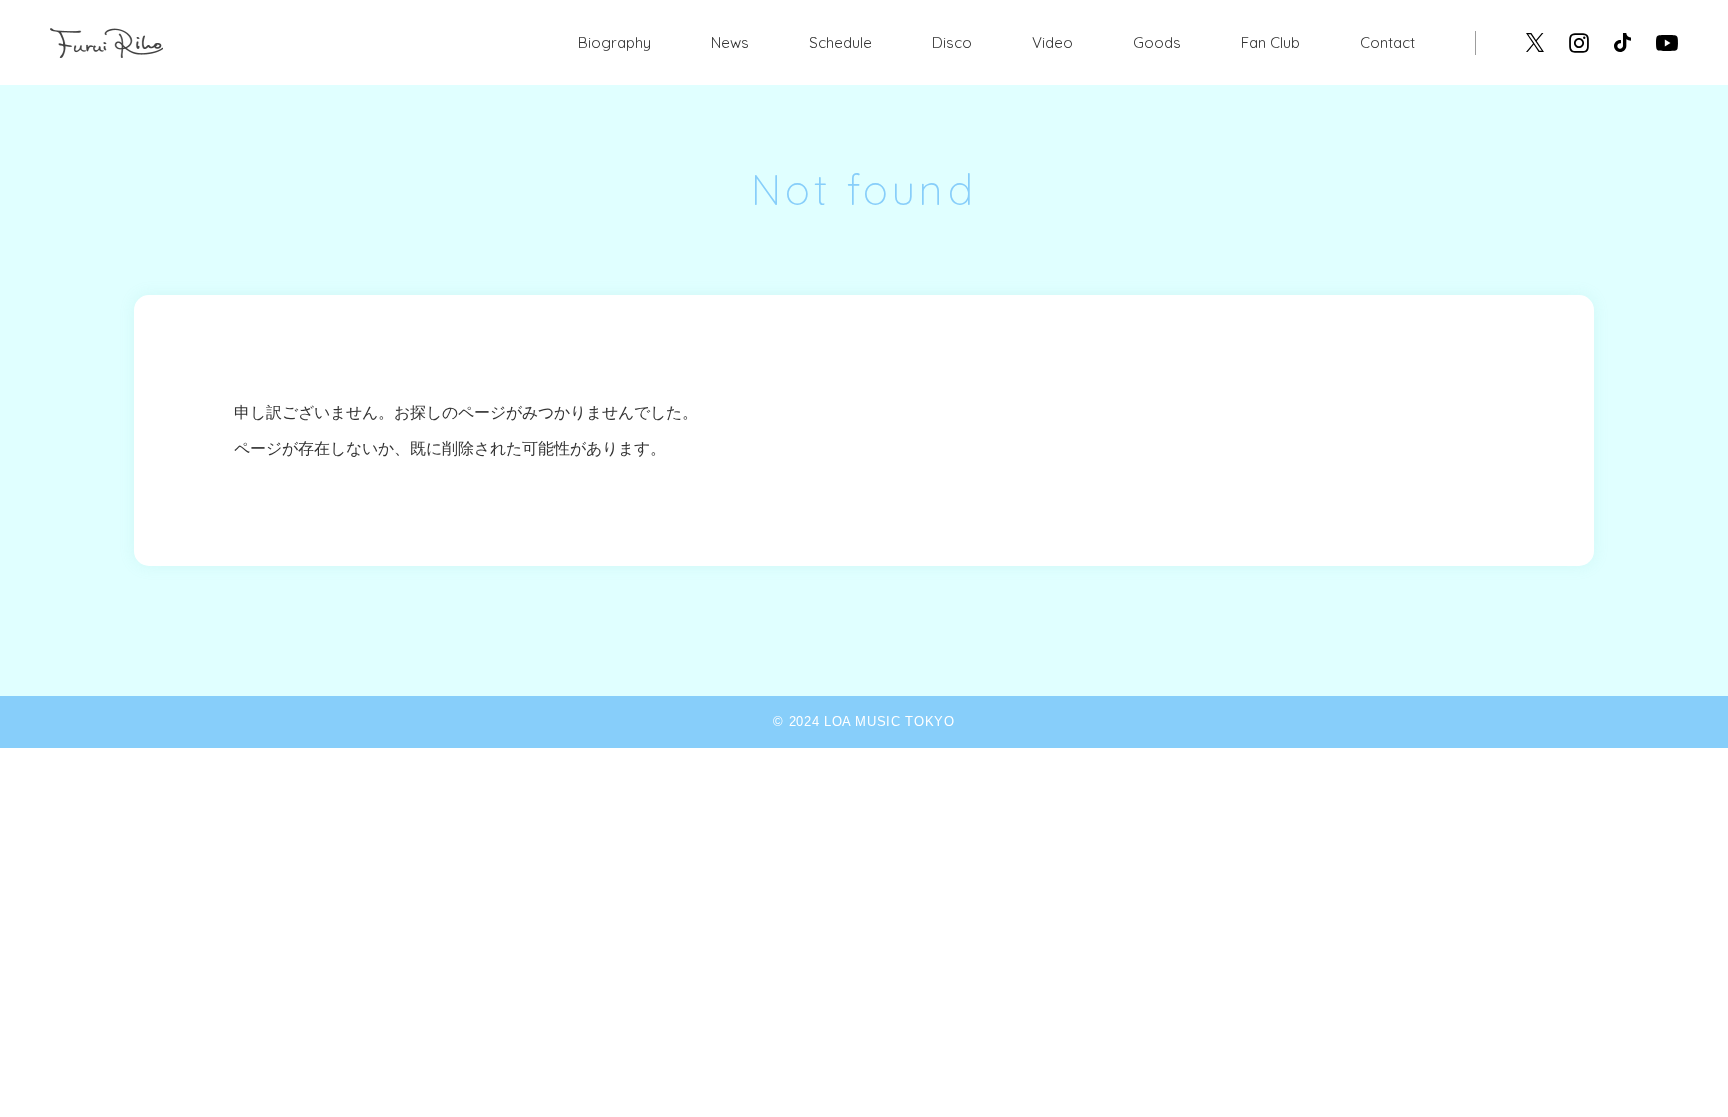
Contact (1387, 42)
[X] (1535, 42)
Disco (952, 42)
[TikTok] (1622, 42)
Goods (1157, 42)
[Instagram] (1579, 43)
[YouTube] (1667, 43)
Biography (614, 42)
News (730, 42)
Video (1052, 42)
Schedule (840, 42)
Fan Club (1270, 42)
